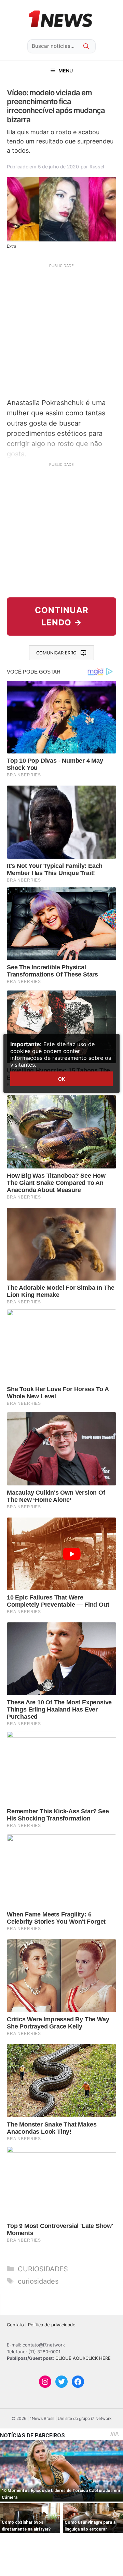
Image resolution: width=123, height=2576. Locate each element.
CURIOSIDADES (43, 2269)
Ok (61, 1079)
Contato (15, 2325)
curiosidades (38, 2281)
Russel (97, 167)
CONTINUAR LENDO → (62, 616)
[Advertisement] (61, 330)
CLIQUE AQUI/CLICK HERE (83, 2358)
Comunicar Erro (56, 653)
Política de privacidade (52, 2325)
